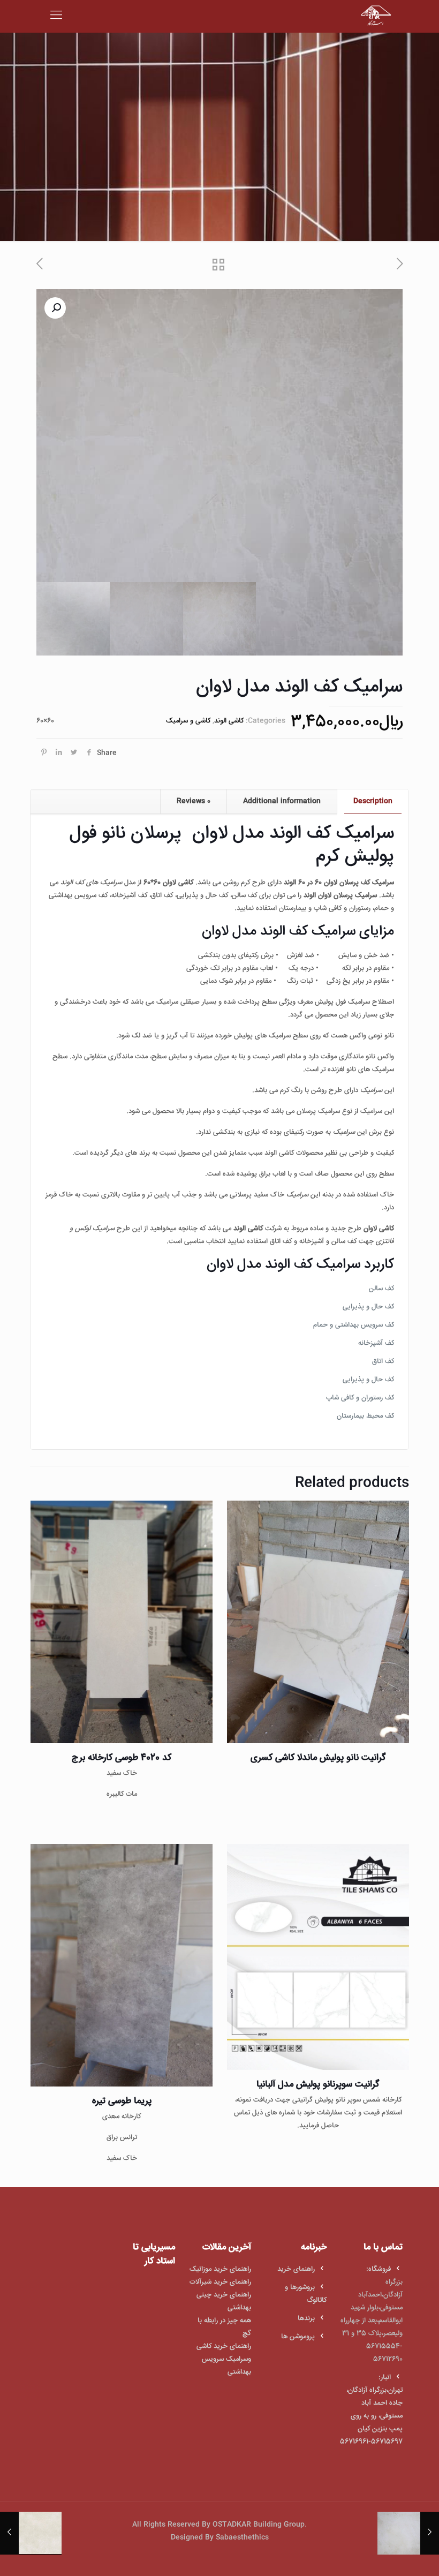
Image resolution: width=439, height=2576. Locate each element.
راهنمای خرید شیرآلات (220, 2282)
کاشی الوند (229, 721)
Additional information (282, 801)
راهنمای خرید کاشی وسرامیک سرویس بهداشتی (224, 2359)
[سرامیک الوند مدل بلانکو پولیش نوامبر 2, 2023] (9, 2533)
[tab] (373, 801)
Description (373, 801)
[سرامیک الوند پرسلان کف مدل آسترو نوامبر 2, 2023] (430, 2533)
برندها (306, 2318)
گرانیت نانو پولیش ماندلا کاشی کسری (318, 1758)
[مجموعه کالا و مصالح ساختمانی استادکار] (376, 16)
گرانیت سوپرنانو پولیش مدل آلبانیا (318, 2085)
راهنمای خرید (296, 2269)
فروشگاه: (379, 2269)
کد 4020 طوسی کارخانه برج (122, 1758)
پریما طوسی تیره (122, 2101)
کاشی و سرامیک (188, 721)
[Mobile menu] (56, 16)
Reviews (194, 801)
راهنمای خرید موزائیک (220, 2269)
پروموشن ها (298, 2337)
